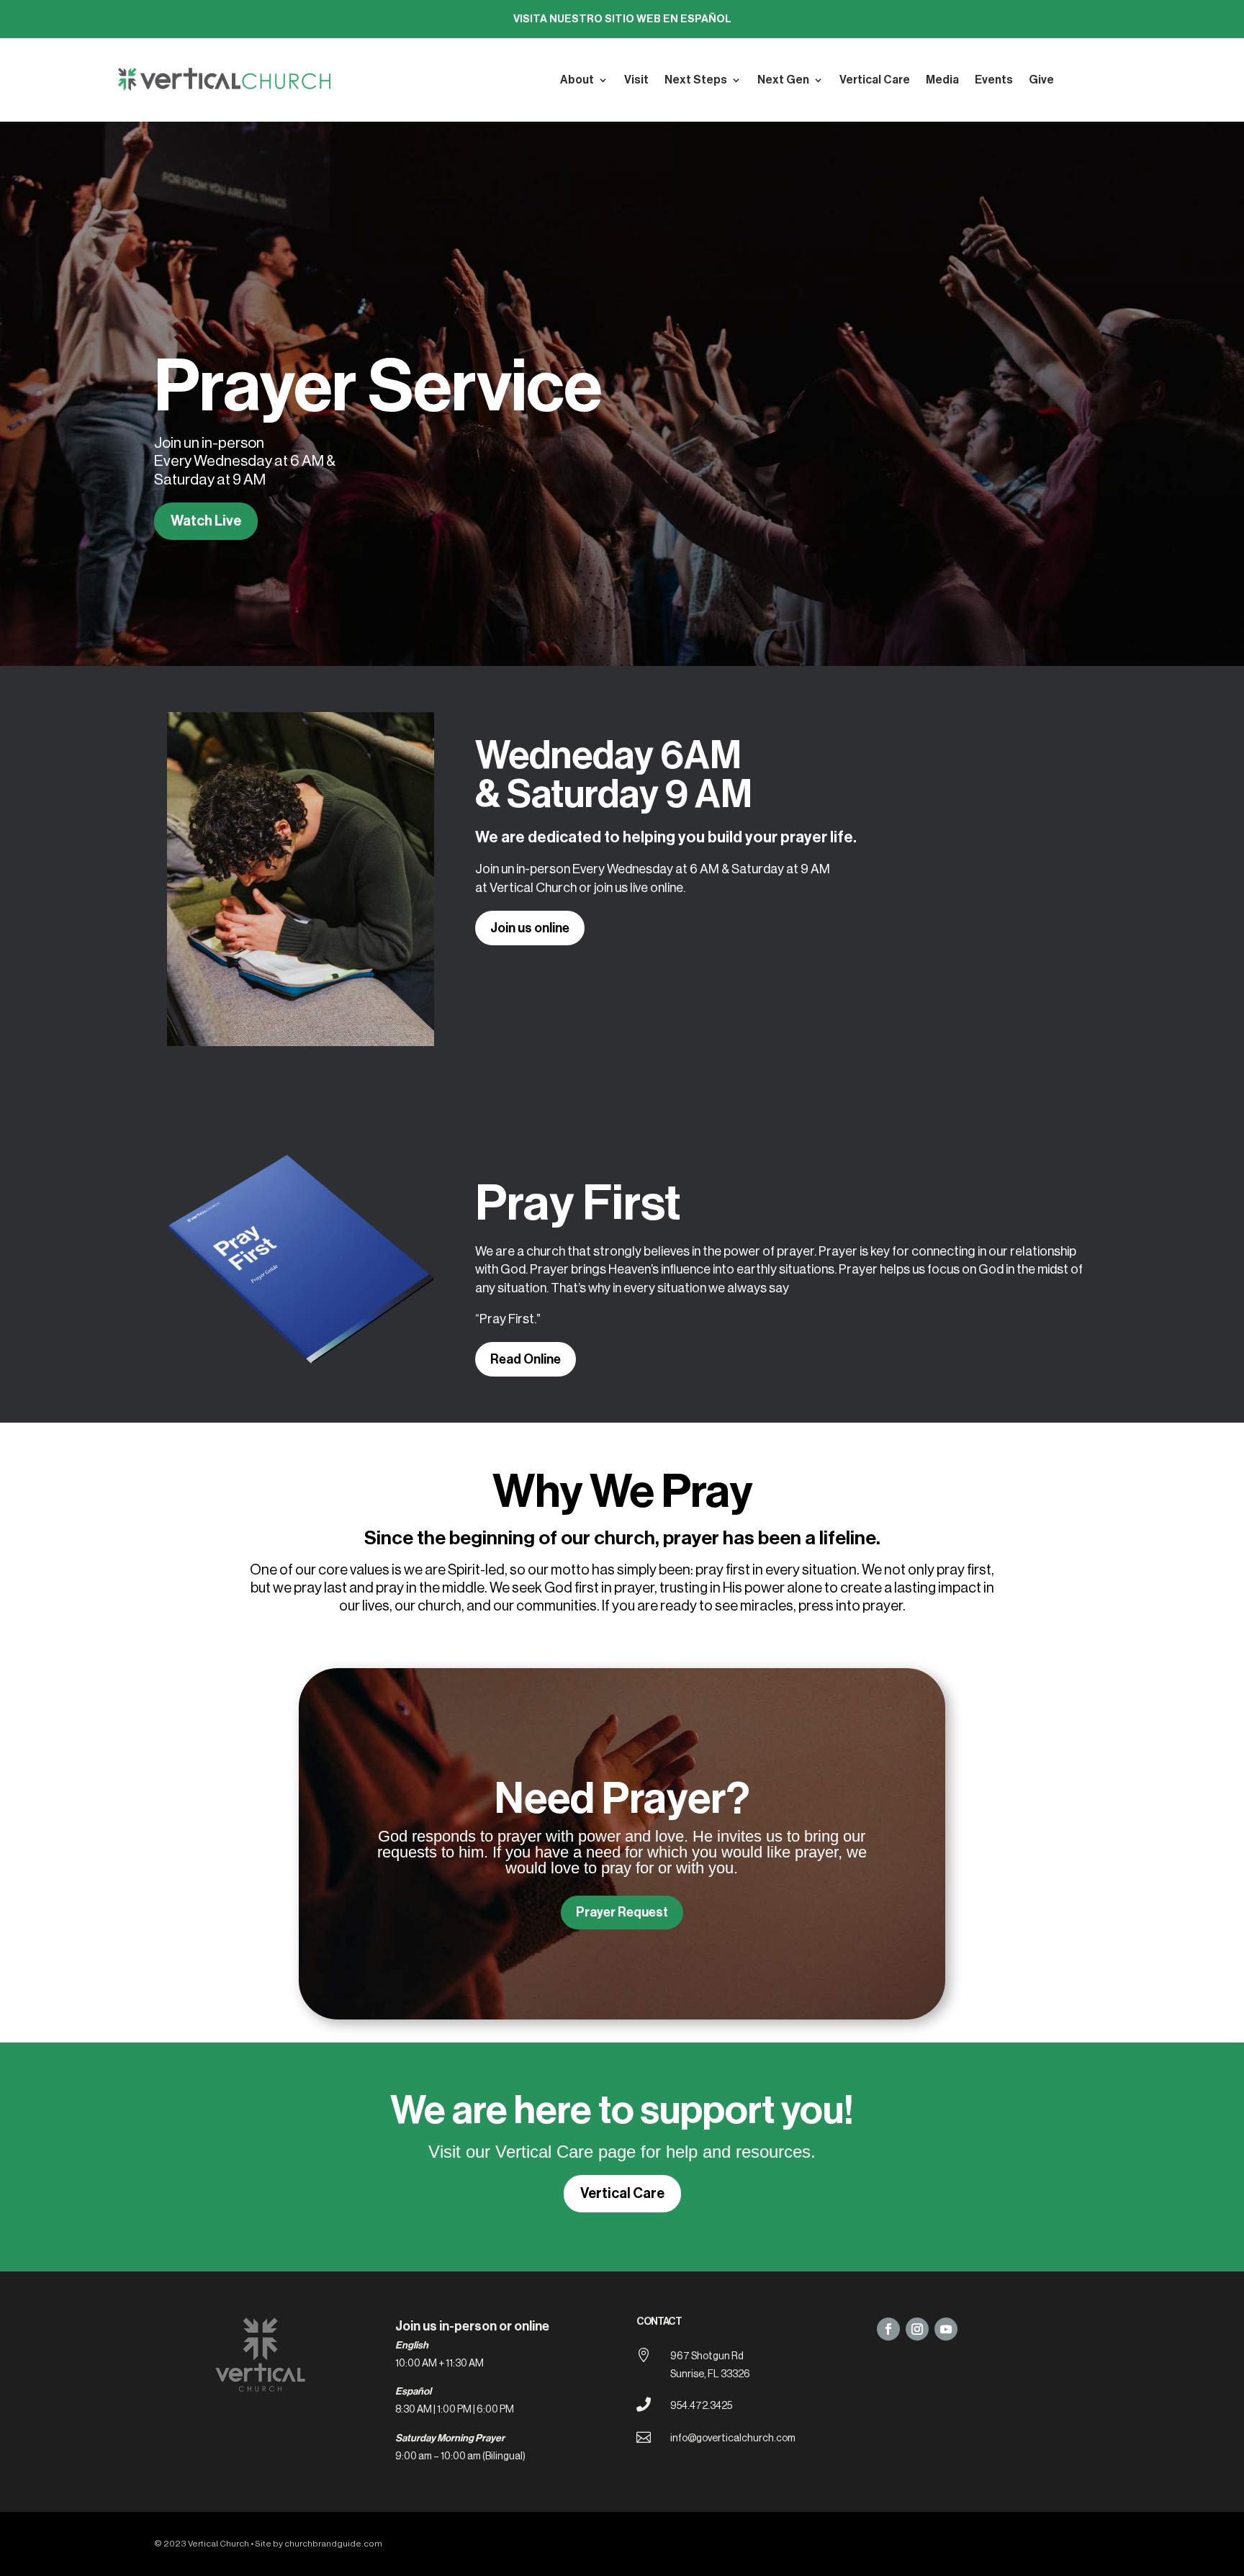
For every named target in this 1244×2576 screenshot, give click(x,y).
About (577, 80)
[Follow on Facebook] (888, 2329)
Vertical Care (875, 80)
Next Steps (696, 80)
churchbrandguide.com (333, 2544)
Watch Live (206, 521)
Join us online (530, 928)
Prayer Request (622, 1912)
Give (1041, 80)
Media (942, 80)
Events (994, 80)
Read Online (526, 1359)
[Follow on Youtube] (946, 2329)
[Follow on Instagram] (917, 2329)
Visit (636, 80)
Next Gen (783, 80)
